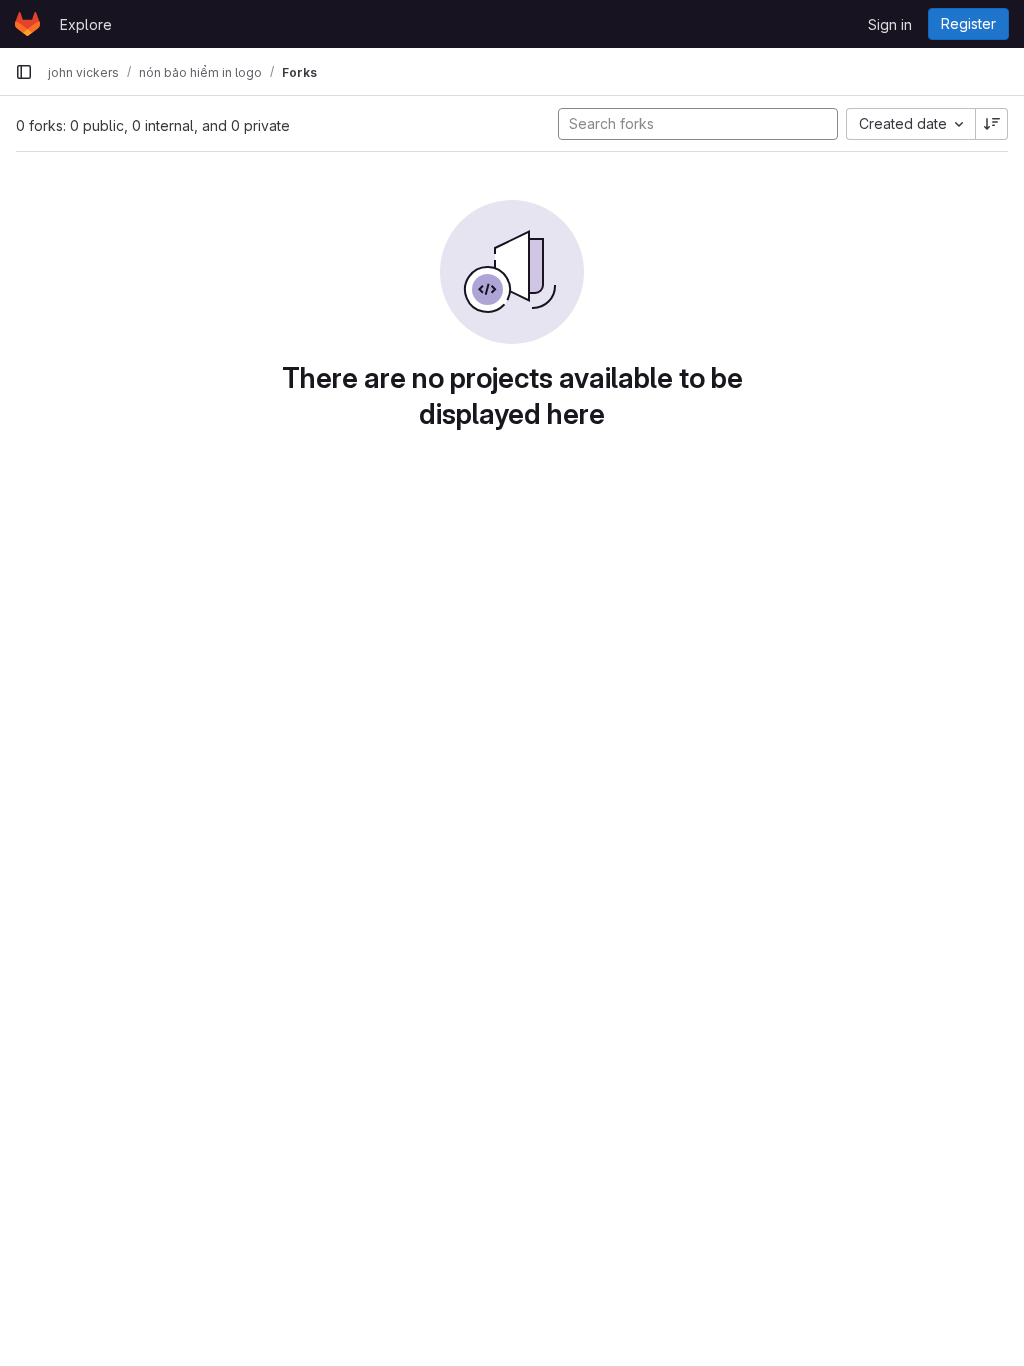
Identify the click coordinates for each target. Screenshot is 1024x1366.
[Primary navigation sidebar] (24, 72)
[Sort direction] (992, 124)
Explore (86, 24)
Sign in (890, 24)
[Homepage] (27, 24)
